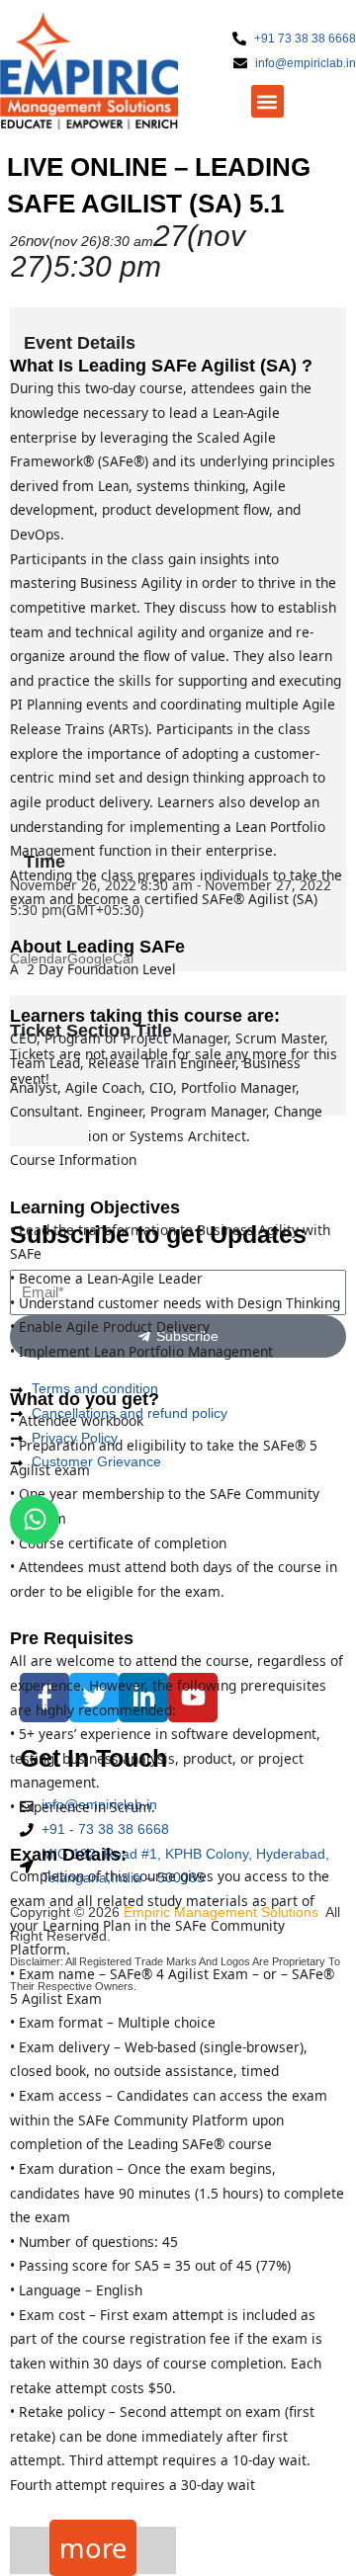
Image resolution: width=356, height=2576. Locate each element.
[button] (267, 101)
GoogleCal (100, 959)
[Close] (49, 1131)
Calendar (39, 959)
